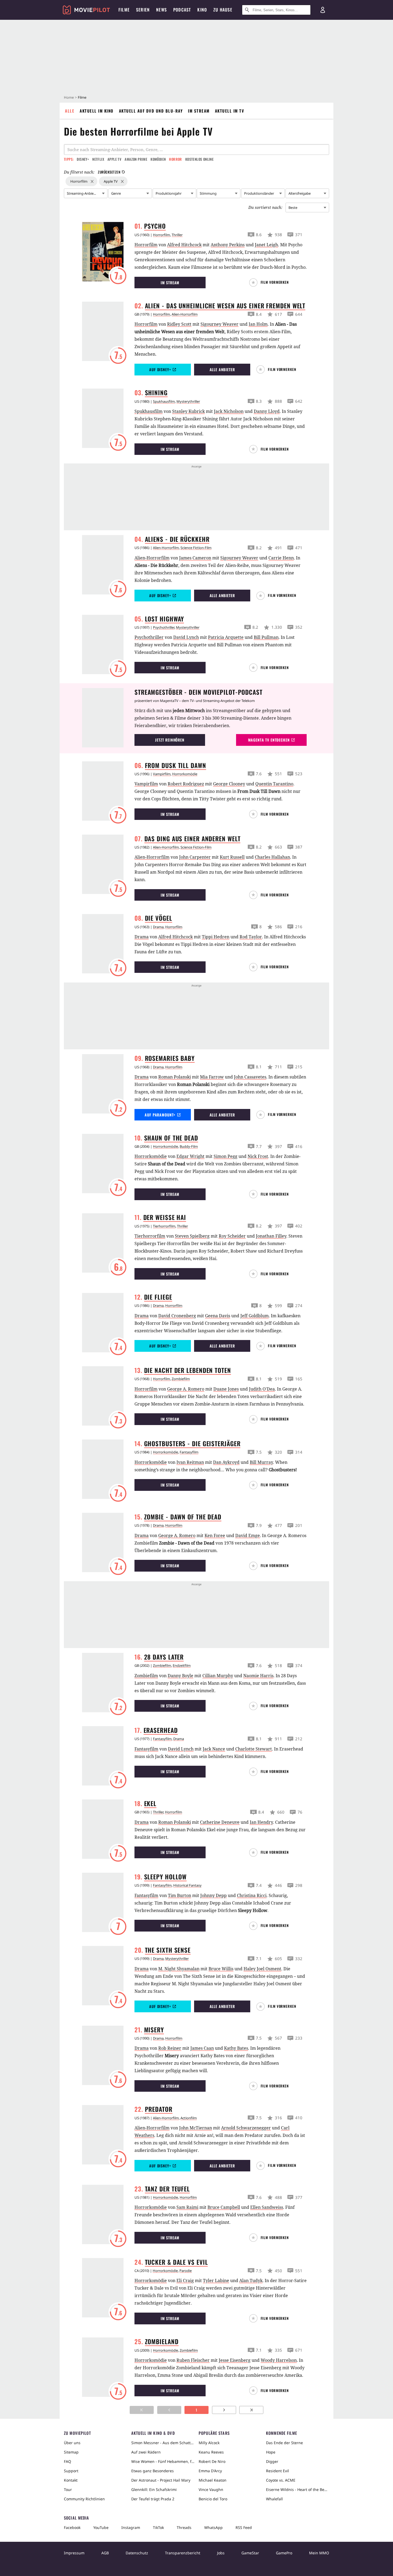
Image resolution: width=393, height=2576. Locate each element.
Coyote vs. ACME (281, 2480)
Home (69, 97)
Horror (175, 159)
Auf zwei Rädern (146, 2452)
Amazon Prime (136, 159)
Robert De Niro (212, 2461)
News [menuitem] (161, 10)
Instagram (131, 2527)
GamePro (284, 2553)
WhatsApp (213, 2527)
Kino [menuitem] (202, 10)
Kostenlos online (199, 159)
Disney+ (83, 159)
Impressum (74, 2553)
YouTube (101, 2527)
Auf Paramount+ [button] (160, 1115)
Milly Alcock (209, 2443)
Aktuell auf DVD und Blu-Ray (151, 111)
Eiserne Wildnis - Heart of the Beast (298, 2489)
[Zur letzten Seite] (251, 2410)
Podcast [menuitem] (182, 10)
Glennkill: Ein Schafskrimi (154, 2489)
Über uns (72, 2443)
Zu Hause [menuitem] (223, 10)
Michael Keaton (213, 2480)
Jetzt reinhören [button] (170, 740)
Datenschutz (137, 2553)
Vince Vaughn (211, 2489)
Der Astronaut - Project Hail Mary (161, 2480)
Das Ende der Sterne (284, 2443)
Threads (184, 2527)
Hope (271, 2452)
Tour (68, 2489)
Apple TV (114, 159)
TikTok (158, 2527)
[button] (271, 283)
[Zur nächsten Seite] (224, 2410)
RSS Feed (244, 2527)
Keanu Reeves (211, 2452)
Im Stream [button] (170, 283)
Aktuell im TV (230, 111)
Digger (272, 2461)
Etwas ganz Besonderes (153, 2471)
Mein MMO (319, 2553)
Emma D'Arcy (210, 2471)
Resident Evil (278, 2471)
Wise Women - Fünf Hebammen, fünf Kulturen (163, 2461)
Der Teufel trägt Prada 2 (153, 2499)
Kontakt (71, 2480)
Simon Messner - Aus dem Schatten (163, 2443)
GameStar (250, 2553)
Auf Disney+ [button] (160, 369)
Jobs (221, 2553)
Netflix (98, 159)
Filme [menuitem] (124, 10)
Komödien (158, 159)
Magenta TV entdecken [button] (269, 740)
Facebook (72, 2527)
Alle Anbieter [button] (222, 369)
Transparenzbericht (183, 2553)
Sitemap (71, 2452)
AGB (105, 2553)
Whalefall (274, 2499)
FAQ (68, 2461)
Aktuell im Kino (97, 111)
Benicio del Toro (213, 2499)
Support (71, 2471)
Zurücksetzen (109, 172)
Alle (70, 111)
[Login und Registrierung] (323, 10)
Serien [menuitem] (143, 10)
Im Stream (199, 111)
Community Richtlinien (84, 2499)
